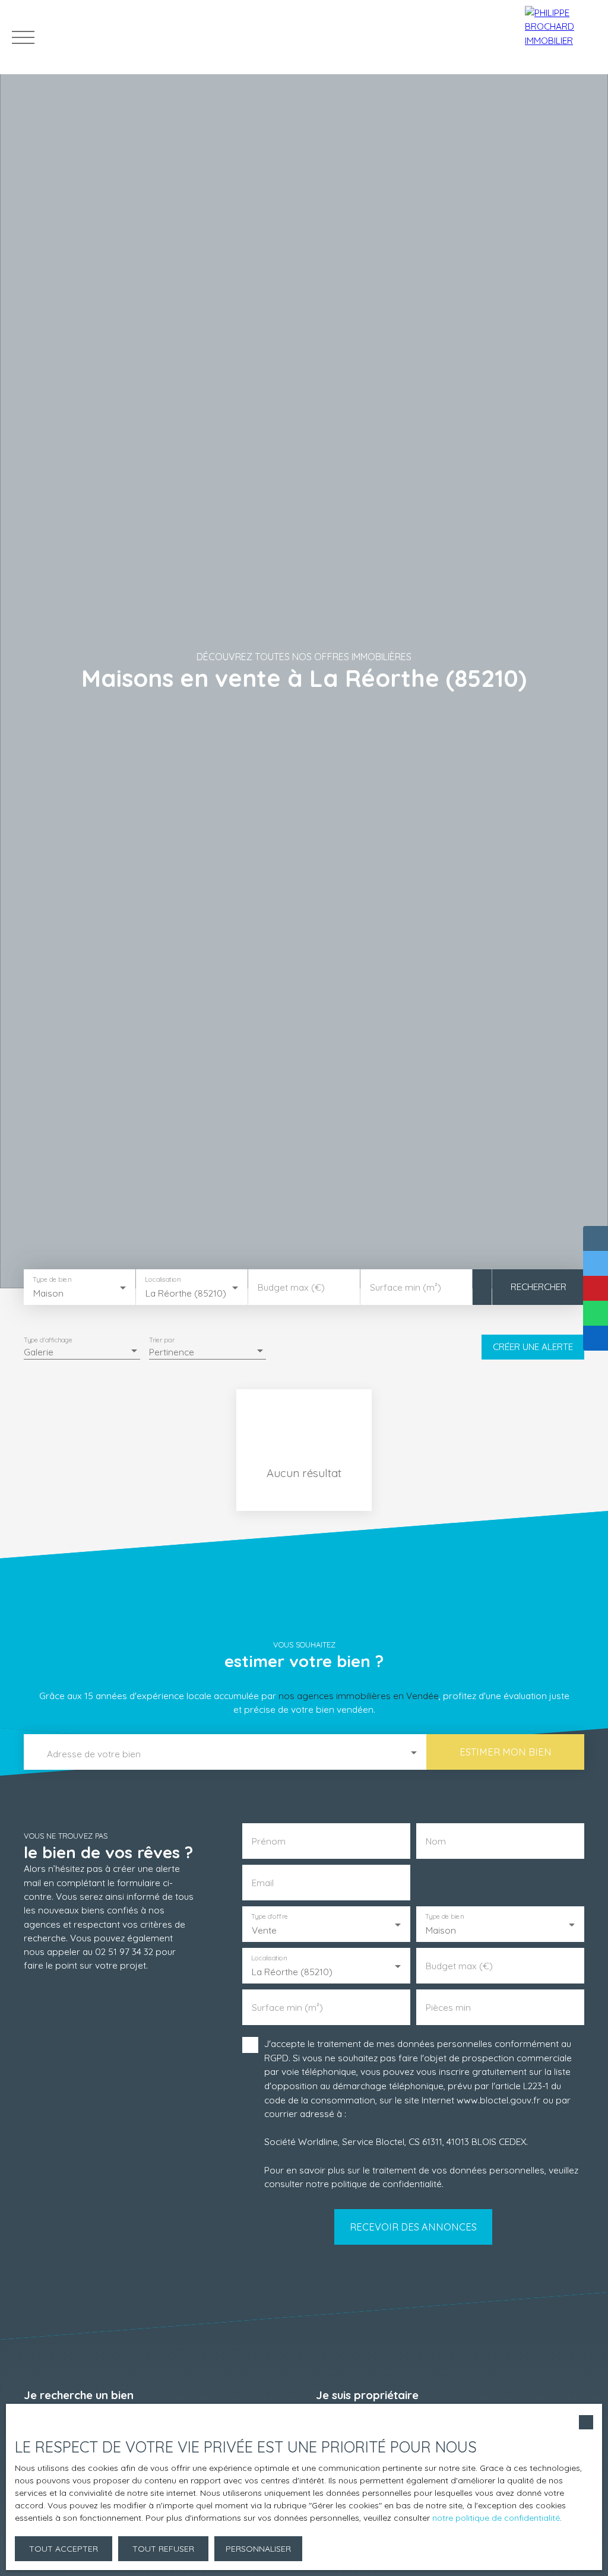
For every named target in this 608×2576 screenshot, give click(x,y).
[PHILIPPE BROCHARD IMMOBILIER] (563, 37)
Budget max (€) (291, 1287)
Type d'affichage (48, 1340)
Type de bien (52, 1279)
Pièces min (448, 2008)
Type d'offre (270, 1917)
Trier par (162, 1340)
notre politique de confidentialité (496, 2518)
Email (263, 1883)
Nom (436, 1841)
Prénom (269, 1841)
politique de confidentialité (387, 2184)
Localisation (163, 1279)
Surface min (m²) (406, 1287)
